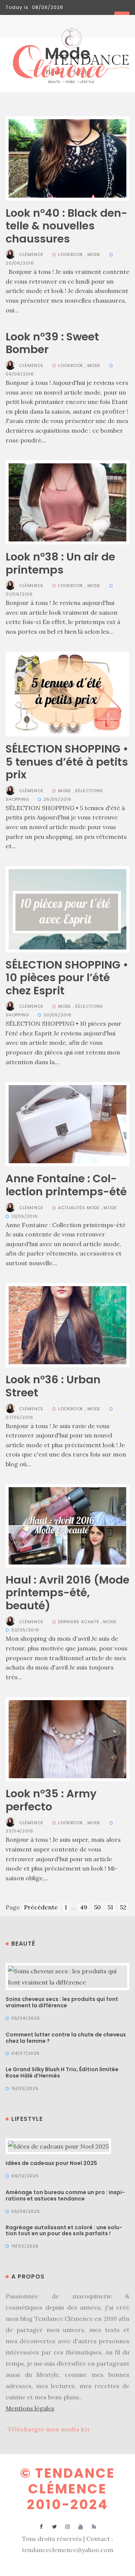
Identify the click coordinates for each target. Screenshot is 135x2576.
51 (110, 1907)
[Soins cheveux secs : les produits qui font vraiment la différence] (67, 1976)
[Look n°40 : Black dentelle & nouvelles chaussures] (67, 158)
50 (97, 1907)
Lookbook (71, 254)
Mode (94, 254)
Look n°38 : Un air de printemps (60, 563)
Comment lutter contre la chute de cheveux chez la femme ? (66, 2038)
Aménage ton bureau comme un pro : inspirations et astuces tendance (65, 2195)
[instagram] (68, 2526)
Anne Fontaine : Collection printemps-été (66, 1185)
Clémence (31, 254)
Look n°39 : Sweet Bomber (52, 343)
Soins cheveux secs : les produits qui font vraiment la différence (62, 2002)
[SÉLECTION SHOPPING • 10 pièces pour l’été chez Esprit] (67, 908)
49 (84, 1907)
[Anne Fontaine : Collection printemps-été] (67, 1124)
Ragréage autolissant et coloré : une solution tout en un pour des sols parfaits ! (64, 2231)
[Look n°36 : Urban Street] (67, 1325)
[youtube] (81, 2526)
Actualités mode (79, 1208)
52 (123, 1907)
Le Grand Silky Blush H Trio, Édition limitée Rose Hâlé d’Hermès (62, 2072)
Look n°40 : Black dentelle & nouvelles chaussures (67, 226)
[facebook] (41, 2526)
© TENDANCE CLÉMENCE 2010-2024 (68, 2489)
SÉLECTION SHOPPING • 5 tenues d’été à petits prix (67, 762)
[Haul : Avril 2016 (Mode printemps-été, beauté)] (67, 1525)
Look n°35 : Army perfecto (51, 1800)
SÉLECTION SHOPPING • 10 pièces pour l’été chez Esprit (67, 978)
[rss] (94, 2526)
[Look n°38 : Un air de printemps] (67, 501)
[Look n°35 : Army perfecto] (67, 1739)
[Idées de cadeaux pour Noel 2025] (58, 2146)
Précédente (41, 1907)
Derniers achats (79, 1622)
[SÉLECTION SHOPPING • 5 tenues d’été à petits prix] (67, 694)
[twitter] (55, 2526)
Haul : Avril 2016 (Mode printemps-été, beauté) (67, 1593)
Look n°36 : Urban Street (53, 1386)
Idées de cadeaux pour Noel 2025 (51, 2163)
